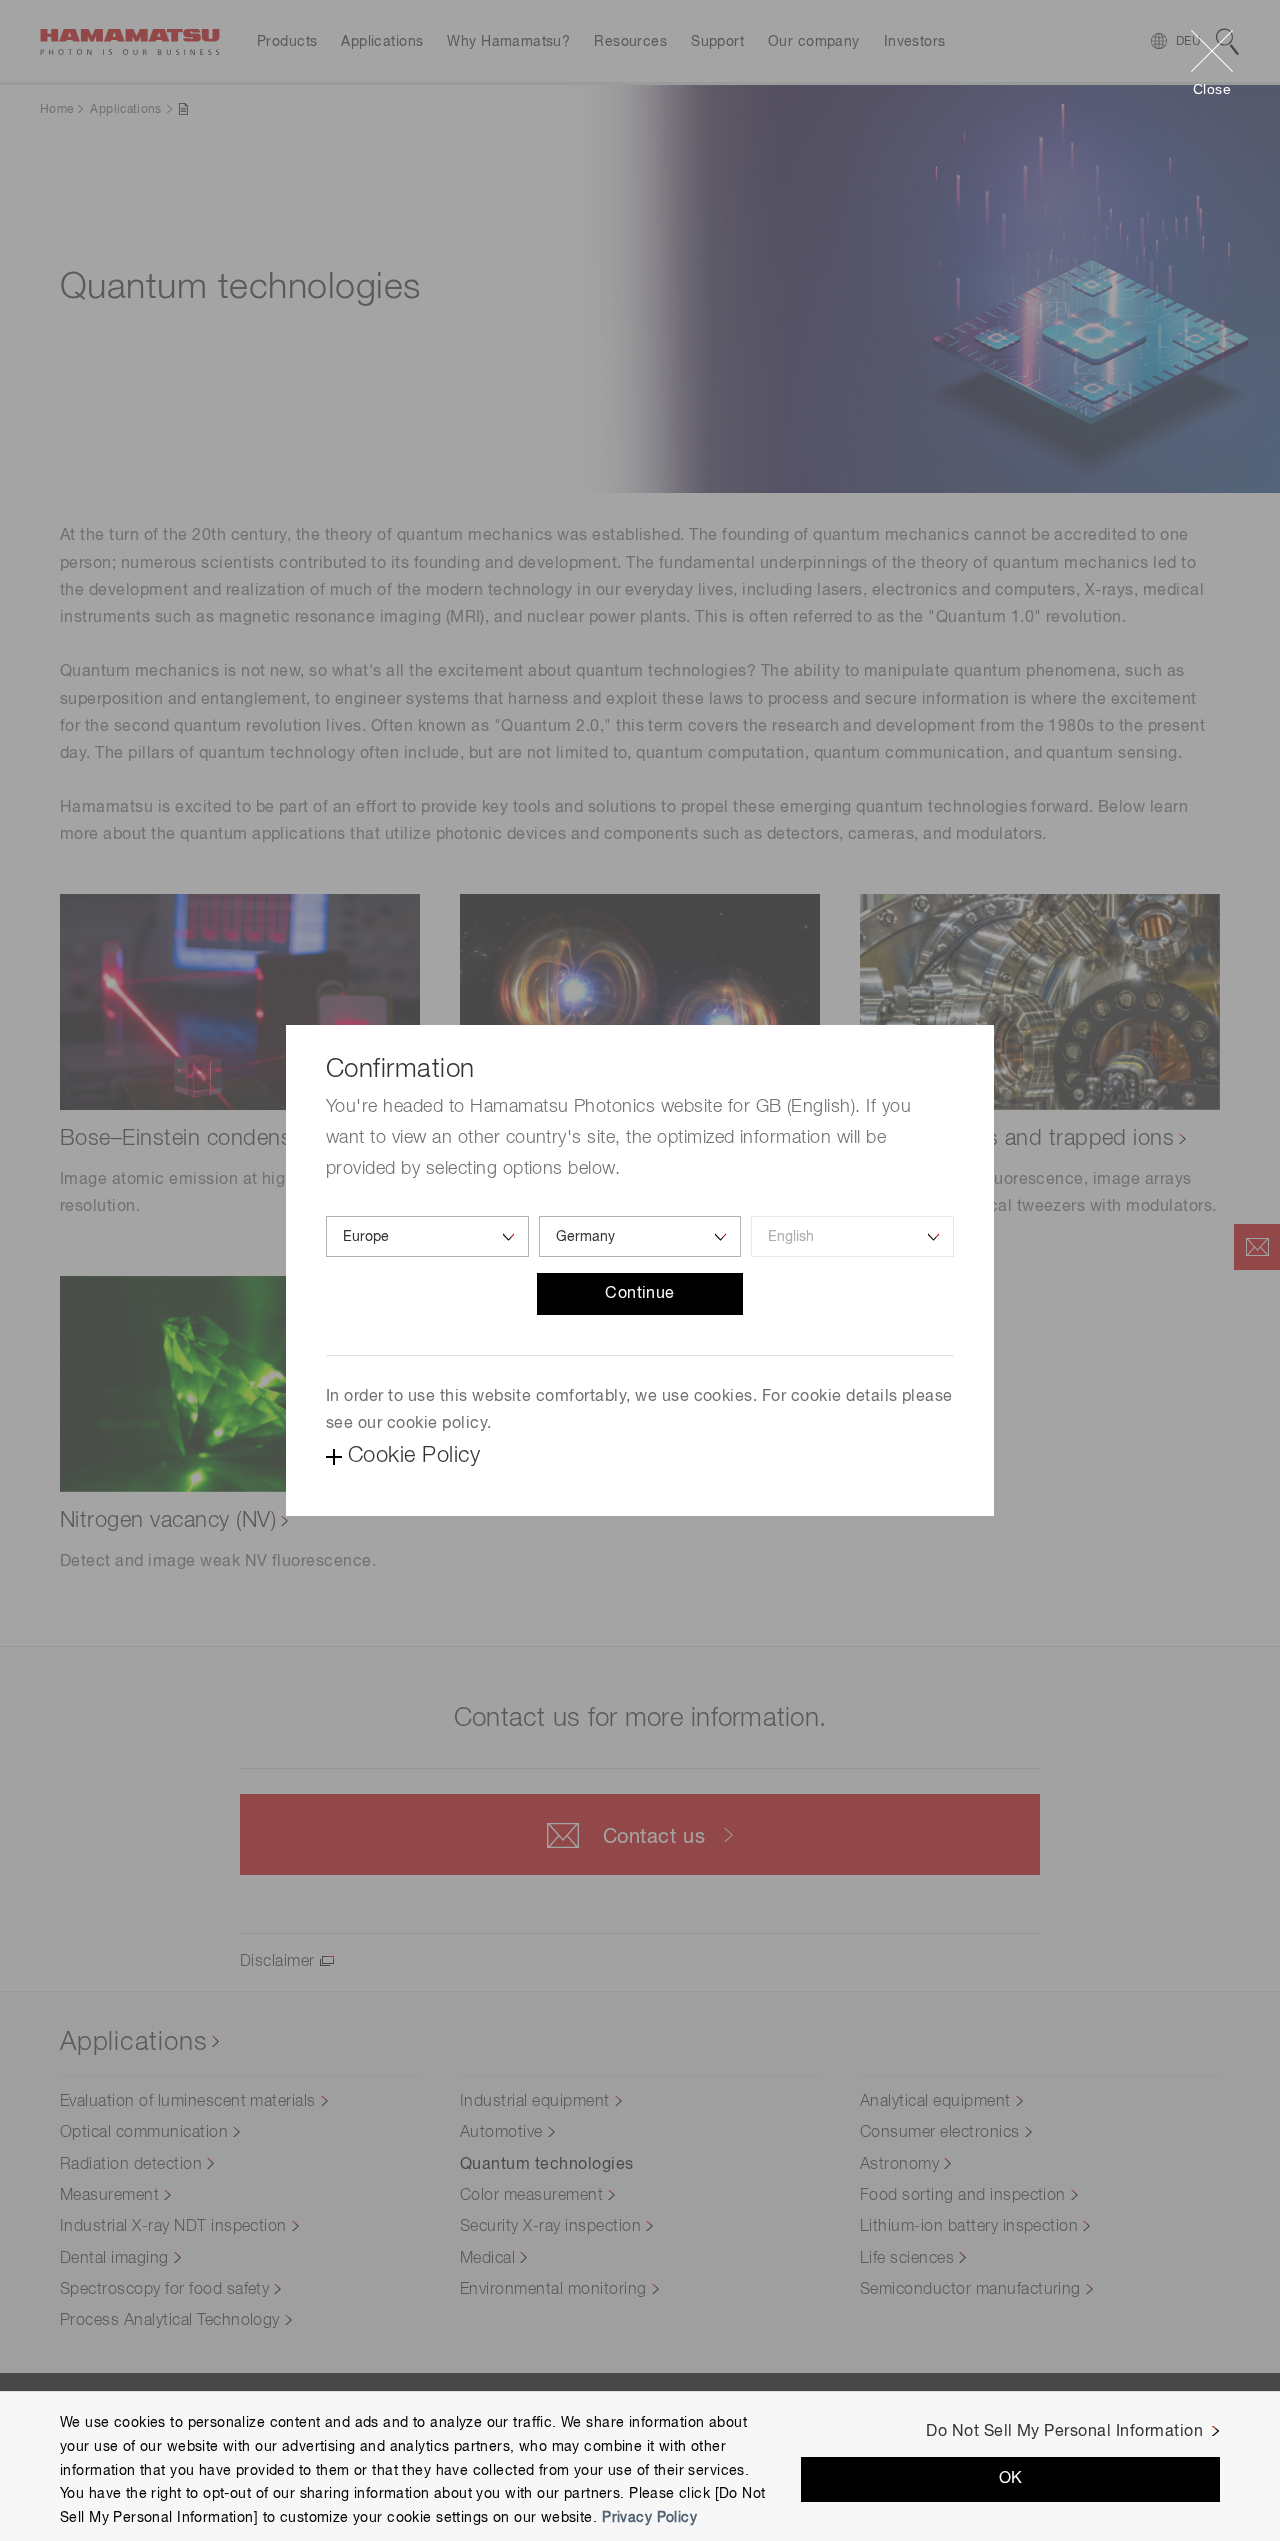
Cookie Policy (414, 1456)
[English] (852, 1236)
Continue (640, 1294)
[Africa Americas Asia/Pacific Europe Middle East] (427, 1236)
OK (1011, 2479)
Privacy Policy (649, 2518)
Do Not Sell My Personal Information (1064, 2432)
